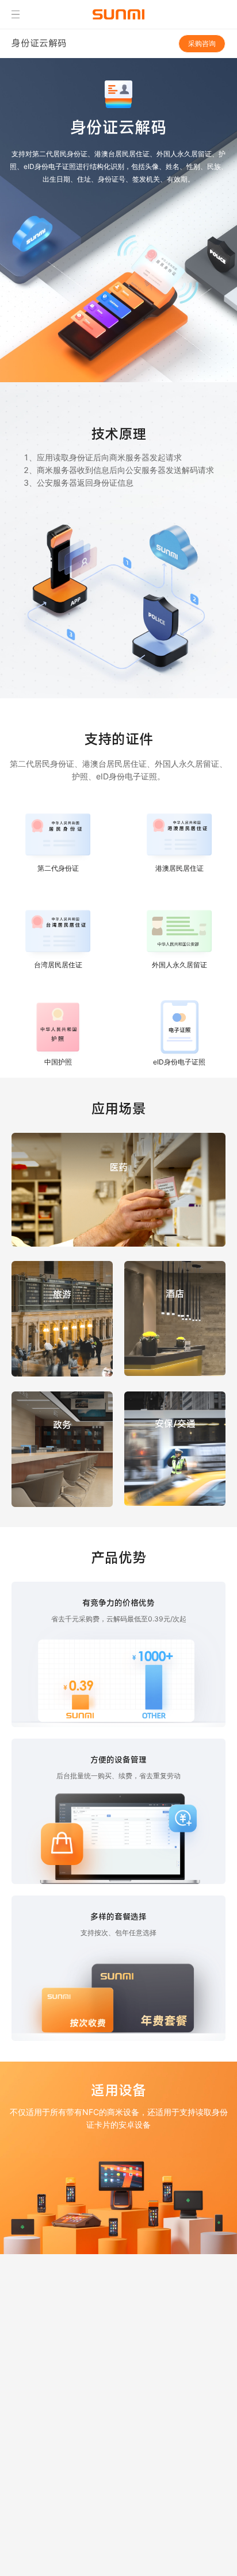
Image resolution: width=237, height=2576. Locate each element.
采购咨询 (202, 43)
